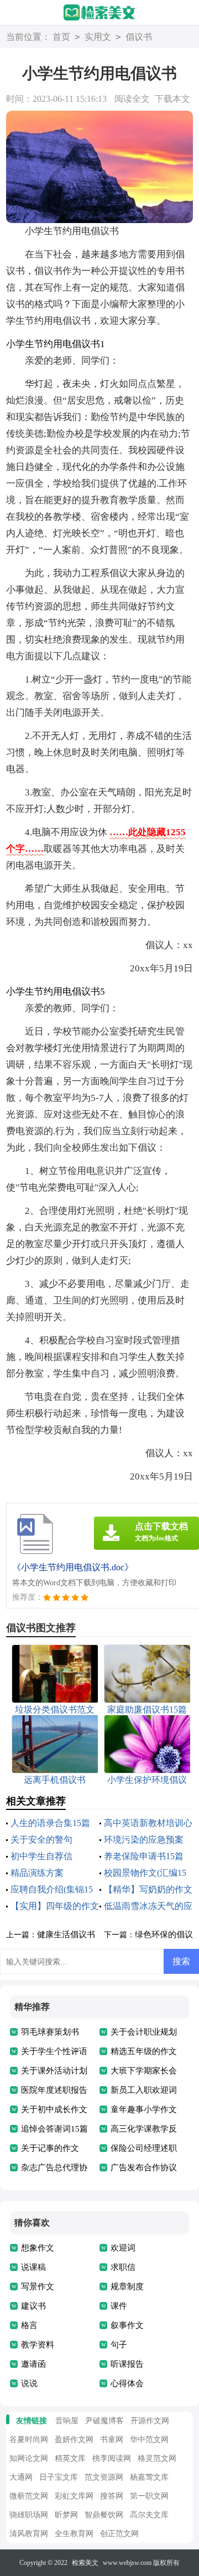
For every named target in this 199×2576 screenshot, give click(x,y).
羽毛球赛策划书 (50, 2032)
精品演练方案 (37, 1873)
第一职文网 (149, 2496)
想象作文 (38, 2248)
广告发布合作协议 (144, 2168)
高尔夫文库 (149, 2515)
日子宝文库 (59, 2477)
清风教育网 (29, 2534)
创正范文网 (119, 2534)
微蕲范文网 (29, 2496)
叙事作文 (127, 2325)
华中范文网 (149, 2440)
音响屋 (67, 2421)
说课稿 (33, 2267)
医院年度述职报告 (54, 2090)
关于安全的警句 (41, 1840)
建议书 (33, 2306)
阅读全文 (132, 99)
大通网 (21, 2477)
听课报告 (127, 2364)
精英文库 (70, 2458)
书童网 (112, 2440)
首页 (61, 37)
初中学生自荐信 (41, 1856)
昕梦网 (66, 2515)
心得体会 (127, 2383)
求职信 (123, 2267)
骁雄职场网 (29, 2515)
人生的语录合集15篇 (50, 1823)
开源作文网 (150, 2421)
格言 (29, 2325)
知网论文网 (29, 2458)
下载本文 (172, 99)
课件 (119, 2306)
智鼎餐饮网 (104, 2515)
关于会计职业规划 (144, 2032)
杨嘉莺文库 (149, 2477)
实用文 (98, 37)
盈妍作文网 (74, 2440)
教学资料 (38, 2345)
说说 (29, 2383)
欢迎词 (123, 2248)
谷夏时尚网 (29, 2440)
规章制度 (127, 2287)
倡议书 (139, 37)
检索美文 (85, 2563)
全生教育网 (74, 2534)
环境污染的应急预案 (144, 1840)
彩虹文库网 (74, 2496)
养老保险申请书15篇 (144, 1856)
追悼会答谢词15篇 (54, 2129)
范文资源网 (104, 2477)
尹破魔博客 (104, 2421)
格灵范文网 (157, 2458)
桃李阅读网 (112, 2458)
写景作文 (38, 2287)
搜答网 (112, 2496)
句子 (119, 2345)
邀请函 (33, 2364)
